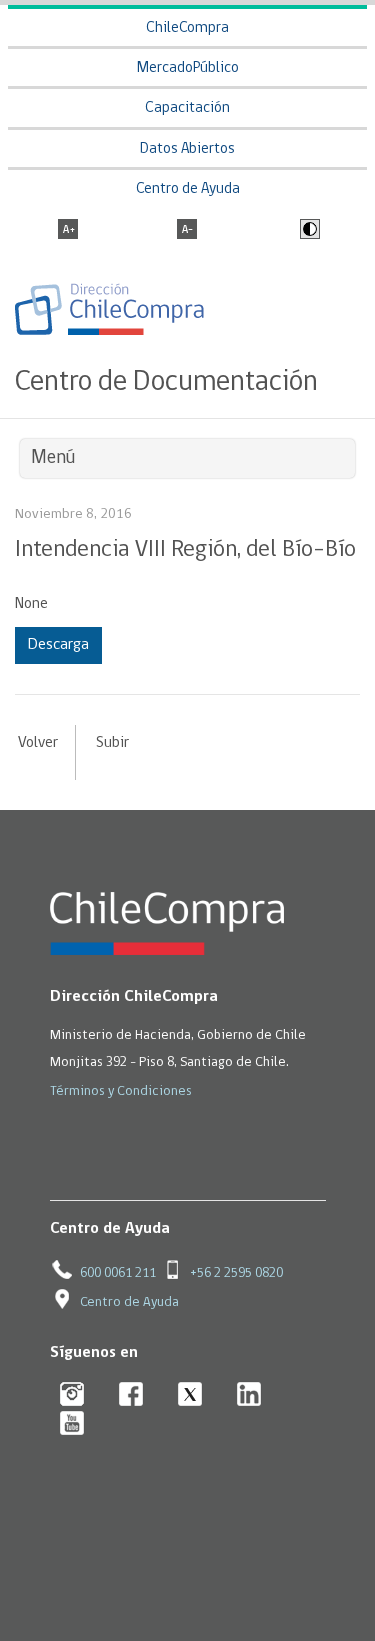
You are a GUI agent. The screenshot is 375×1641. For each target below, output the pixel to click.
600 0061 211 (118, 1273)
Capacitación (187, 108)
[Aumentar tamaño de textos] (68, 231)
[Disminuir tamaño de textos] (187, 231)
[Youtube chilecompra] (72, 1424)
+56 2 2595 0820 (236, 1273)
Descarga (58, 645)
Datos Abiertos (187, 149)
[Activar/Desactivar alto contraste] (307, 231)
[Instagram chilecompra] (72, 1395)
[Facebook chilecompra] (131, 1395)
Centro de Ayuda (188, 189)
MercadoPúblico (188, 68)
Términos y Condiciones (121, 1091)
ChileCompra (187, 28)
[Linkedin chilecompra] (249, 1395)
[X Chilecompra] (190, 1395)
